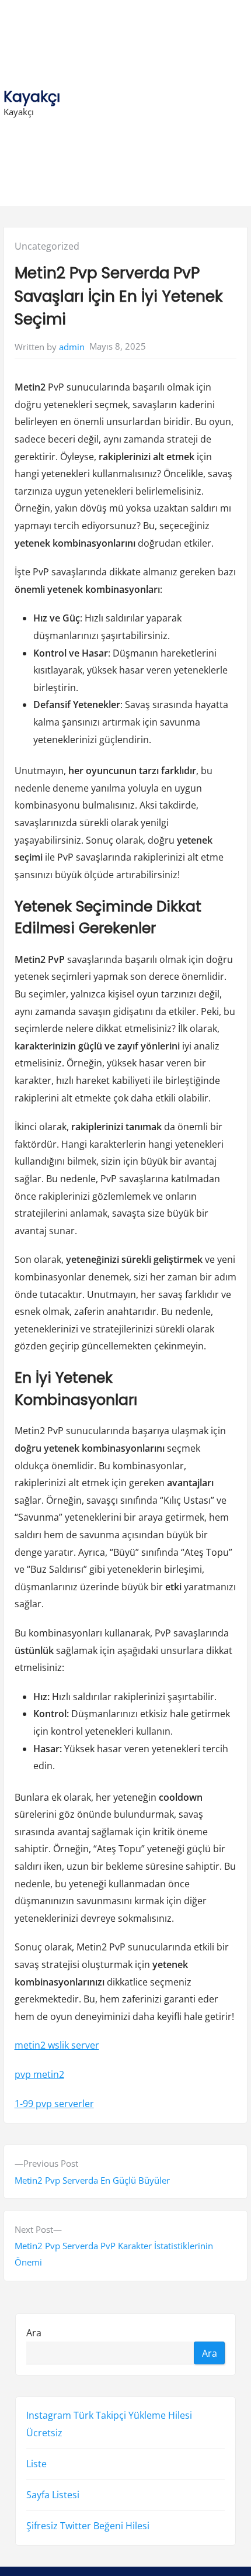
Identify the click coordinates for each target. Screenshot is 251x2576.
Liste (36, 2464)
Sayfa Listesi (53, 2495)
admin (72, 347)
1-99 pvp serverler (54, 2104)
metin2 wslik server (57, 2045)
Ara (34, 2332)
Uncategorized (47, 246)
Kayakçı (32, 97)
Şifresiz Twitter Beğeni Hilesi (88, 2526)
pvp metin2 (39, 2074)
